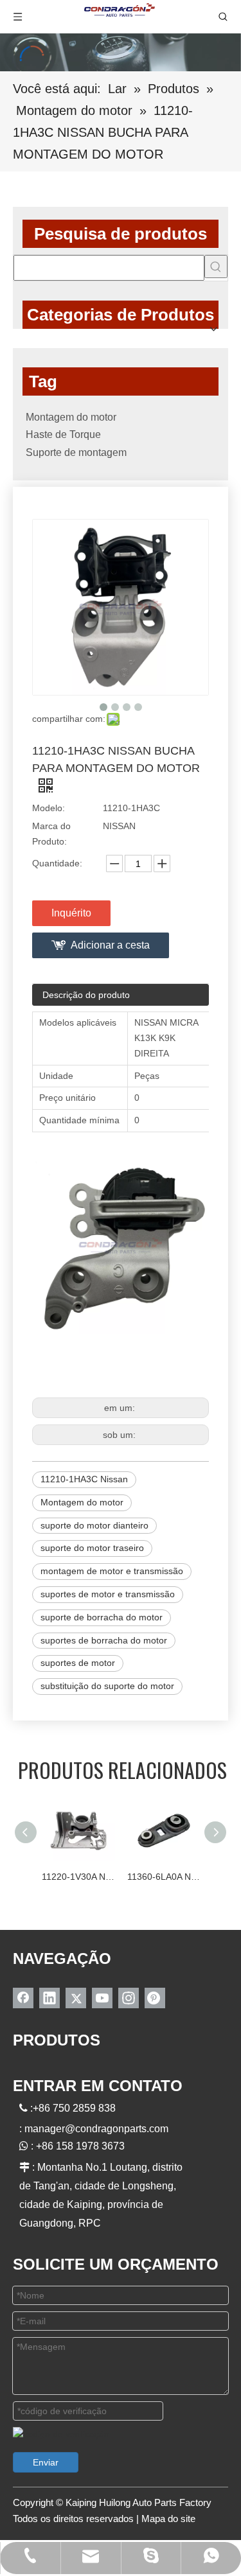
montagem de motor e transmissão (112, 1571)
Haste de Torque (63, 434)
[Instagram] (129, 1998)
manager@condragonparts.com (96, 2129)
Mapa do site (168, 2519)
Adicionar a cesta (110, 945)
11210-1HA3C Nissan (84, 1479)
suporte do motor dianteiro (94, 1525)
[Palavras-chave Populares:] (216, 267)
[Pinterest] (155, 1998)
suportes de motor (78, 1663)
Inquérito (71, 913)
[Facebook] (23, 1998)
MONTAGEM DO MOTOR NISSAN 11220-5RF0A (197, 1877)
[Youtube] (102, 1998)
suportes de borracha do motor (104, 1640)
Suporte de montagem (76, 452)
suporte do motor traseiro (92, 1548)
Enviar (46, 2462)
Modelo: (49, 808)
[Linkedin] (49, 1998)
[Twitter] (76, 1998)
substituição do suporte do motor (107, 1686)
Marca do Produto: (51, 834)
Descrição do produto (86, 995)
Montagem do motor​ (82, 1502)
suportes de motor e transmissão (108, 1594)
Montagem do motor (71, 417)
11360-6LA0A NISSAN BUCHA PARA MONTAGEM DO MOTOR (112, 1877)
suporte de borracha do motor (102, 1617)
